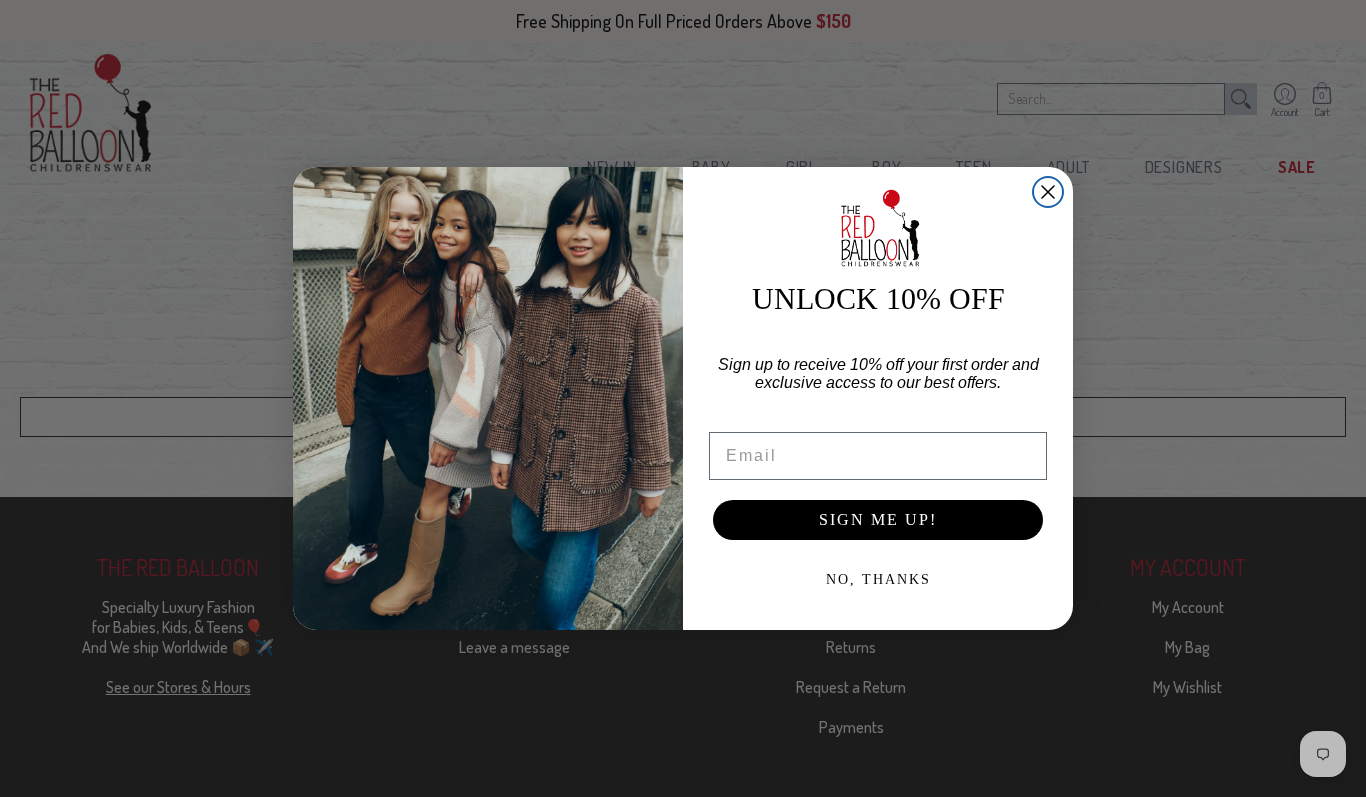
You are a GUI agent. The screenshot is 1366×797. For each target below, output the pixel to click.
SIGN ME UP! (878, 519)
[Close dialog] (1048, 192)
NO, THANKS (878, 579)
